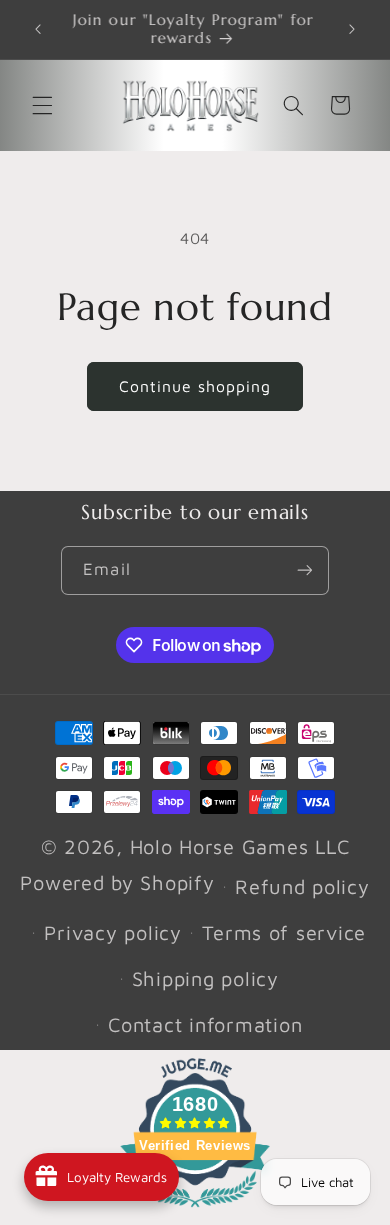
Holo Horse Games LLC (240, 846)
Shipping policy (205, 978)
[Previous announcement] (38, 29)
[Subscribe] (304, 570)
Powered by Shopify (117, 882)
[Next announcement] (352, 29)
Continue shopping (195, 386)
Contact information (205, 1024)
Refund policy (302, 886)
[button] (42, 105)
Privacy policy (112, 932)
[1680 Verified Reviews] (195, 1210)
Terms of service (284, 932)
